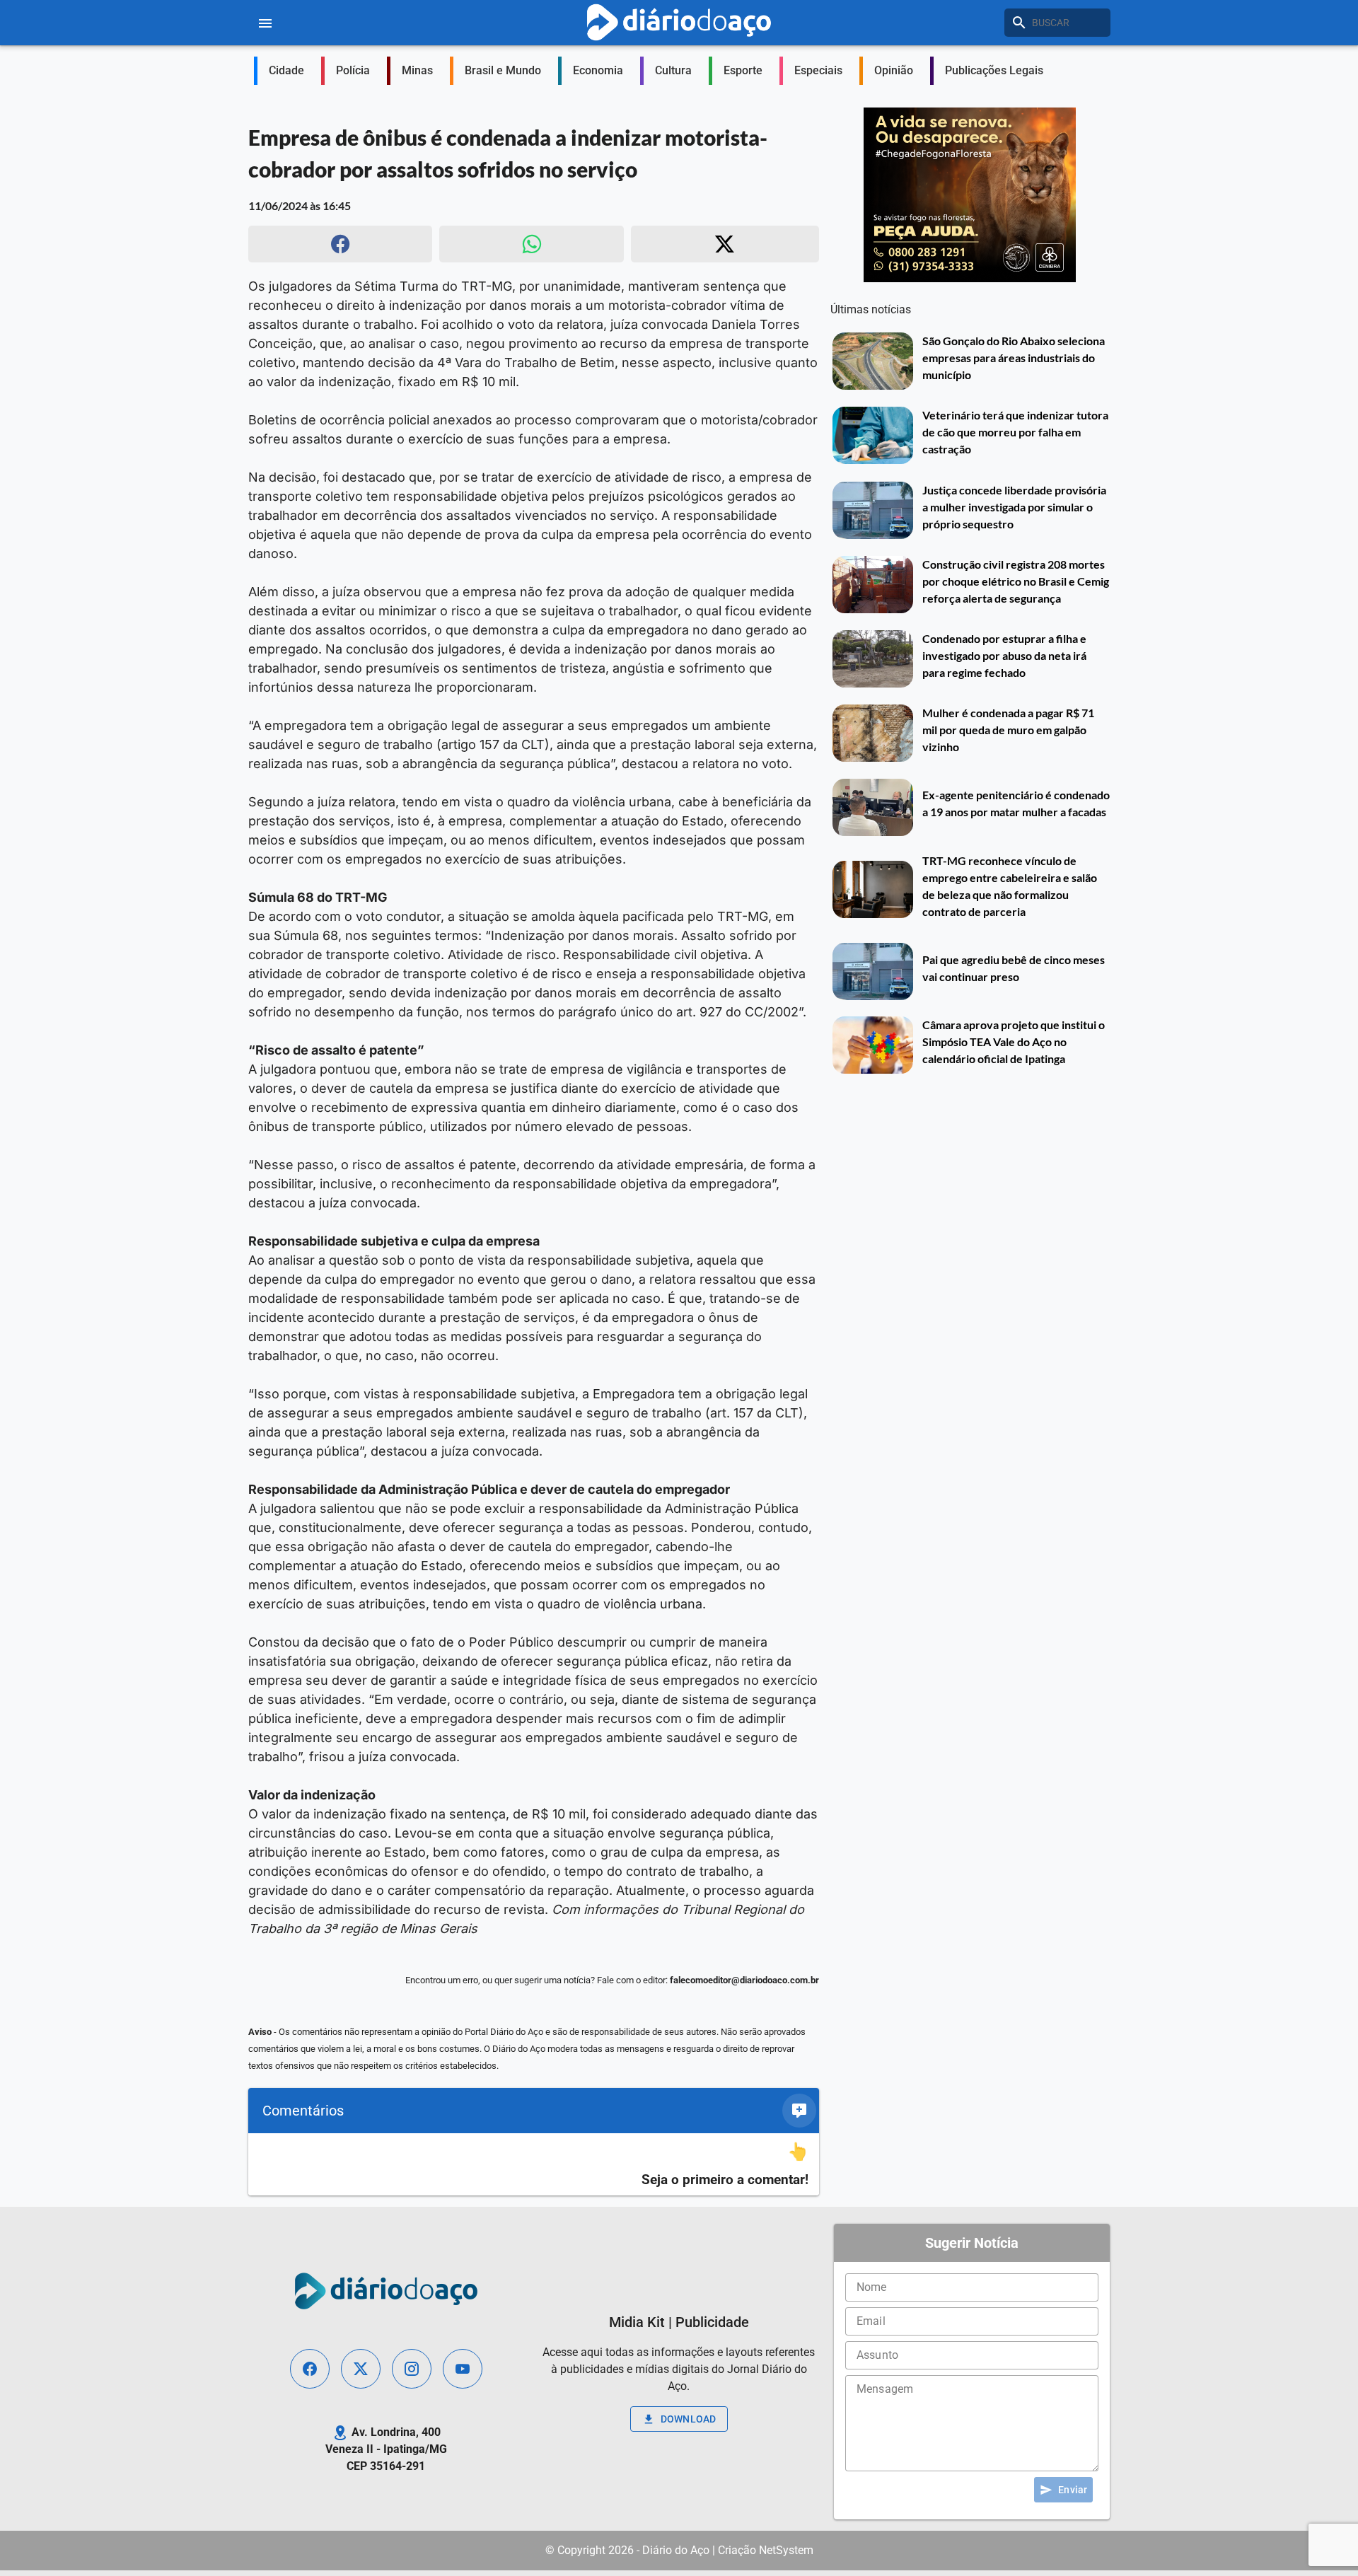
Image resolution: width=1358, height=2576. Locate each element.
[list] (534, 2165)
